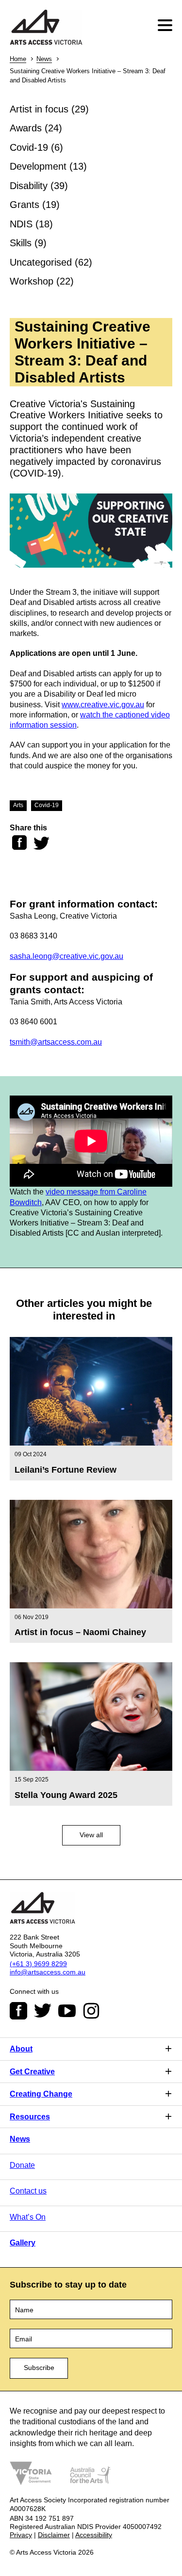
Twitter (43, 2011)
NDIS (21, 224)
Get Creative (32, 2072)
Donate (22, 2165)
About (21, 2049)
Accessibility (94, 2535)
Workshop (32, 281)
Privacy (21, 2535)
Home (18, 59)
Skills (21, 243)
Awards (26, 128)
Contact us (28, 2191)
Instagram (91, 2011)
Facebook (18, 2011)
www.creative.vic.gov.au (103, 705)
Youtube (67, 2011)
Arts (18, 805)
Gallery (23, 2243)
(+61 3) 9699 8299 (38, 1964)
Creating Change (41, 2094)
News (44, 59)
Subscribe (39, 2368)
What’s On (28, 2217)
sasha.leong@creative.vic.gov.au (66, 956)
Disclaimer (54, 2535)
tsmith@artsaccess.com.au (56, 1042)
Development (38, 166)
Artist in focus (39, 109)
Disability (29, 186)
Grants (25, 205)
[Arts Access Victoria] (46, 28)
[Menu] (166, 25)
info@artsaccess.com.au (48, 1972)
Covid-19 (29, 147)
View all (91, 1835)
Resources (30, 2117)
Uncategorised (41, 262)
